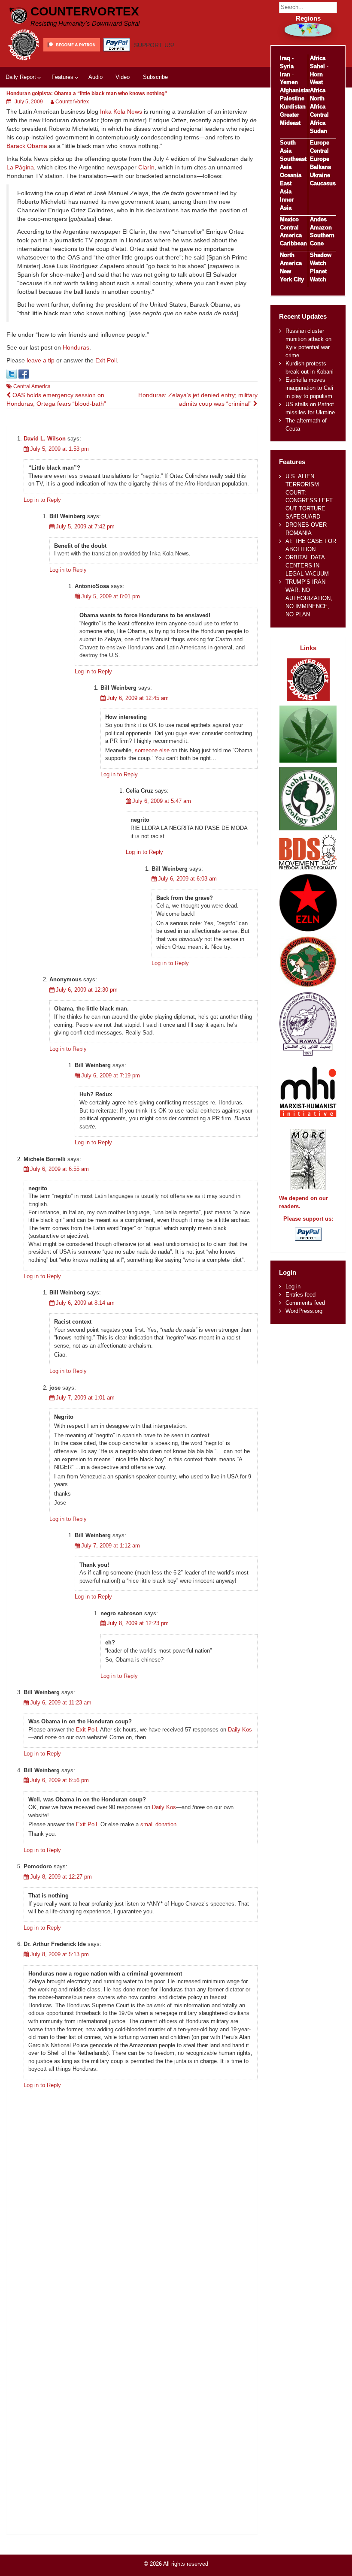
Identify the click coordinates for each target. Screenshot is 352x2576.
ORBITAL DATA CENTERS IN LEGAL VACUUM (307, 566)
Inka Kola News (121, 112)
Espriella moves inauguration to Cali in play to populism (309, 388)
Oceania (291, 175)
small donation (158, 1824)
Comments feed (305, 1303)
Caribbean (293, 243)
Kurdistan (293, 107)
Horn (316, 74)
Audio (96, 77)
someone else (152, 750)
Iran (285, 74)
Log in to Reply (42, 500)
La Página (20, 167)
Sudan (319, 131)
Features (62, 77)
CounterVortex (85, 11)
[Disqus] (132, 2202)
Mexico (289, 219)
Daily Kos (240, 1730)
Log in (293, 1286)
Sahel (317, 66)
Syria (287, 66)
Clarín (146, 167)
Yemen (289, 82)
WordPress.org (304, 1311)
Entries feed (300, 1295)
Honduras (76, 347)
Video (123, 77)
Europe (320, 143)
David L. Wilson (45, 439)
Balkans (320, 167)
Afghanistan (296, 90)
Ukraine (320, 175)
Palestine (292, 98)
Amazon (321, 228)
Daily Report (21, 77)
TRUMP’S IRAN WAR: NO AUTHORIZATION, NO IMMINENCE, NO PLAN (309, 598)
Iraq (285, 58)
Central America (32, 386)
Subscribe (155, 77)
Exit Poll (106, 360)
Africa (318, 58)
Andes (318, 219)
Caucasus (323, 183)
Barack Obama (27, 146)
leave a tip (41, 360)
